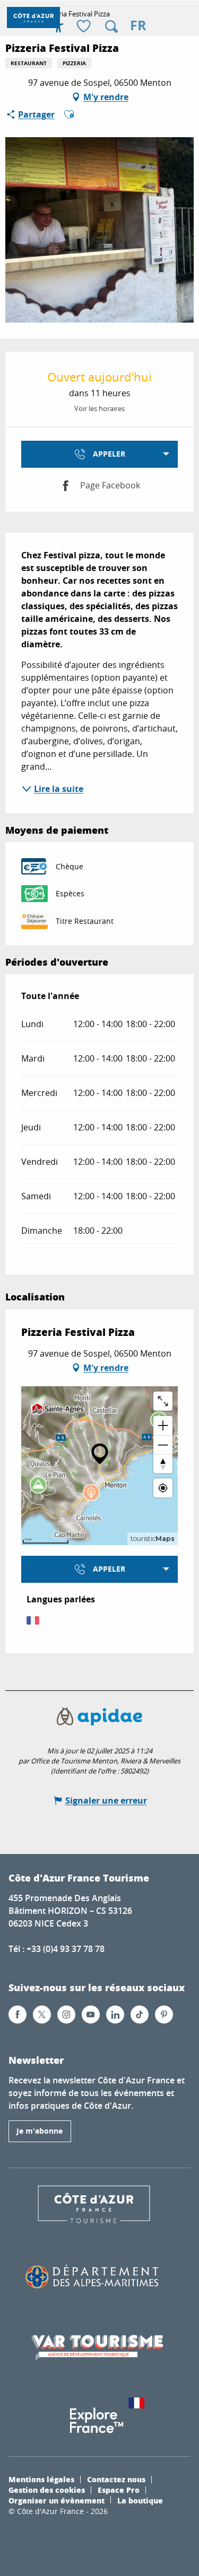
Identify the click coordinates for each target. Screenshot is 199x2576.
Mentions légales (41, 2479)
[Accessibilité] (58, 26)
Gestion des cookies (47, 2490)
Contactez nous (116, 2479)
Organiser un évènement (57, 2500)
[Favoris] (85, 27)
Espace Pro (119, 2490)
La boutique (140, 2500)
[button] (111, 26)
